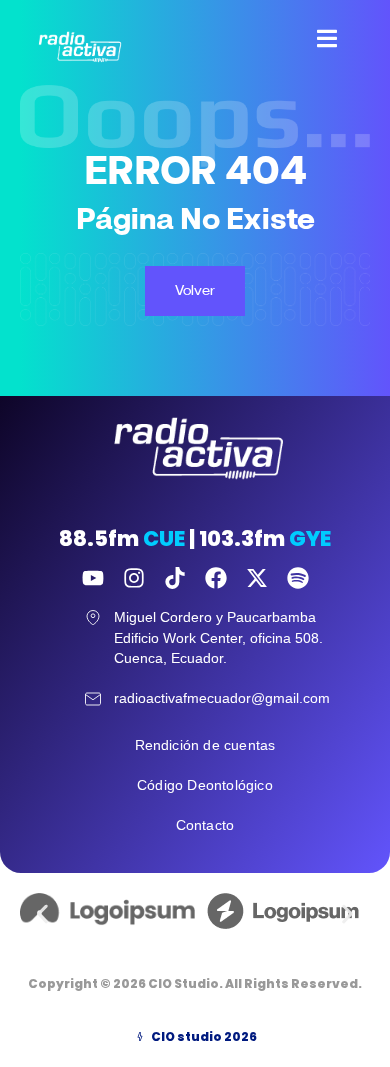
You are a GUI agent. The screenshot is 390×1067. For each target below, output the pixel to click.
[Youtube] (93, 578)
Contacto (205, 825)
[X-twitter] (257, 578)
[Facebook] (216, 578)
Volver (195, 290)
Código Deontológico (205, 785)
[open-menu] (317, 41)
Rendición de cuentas (205, 745)
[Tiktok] (175, 578)
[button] (42, 913)
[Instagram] (134, 578)
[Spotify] (298, 578)
